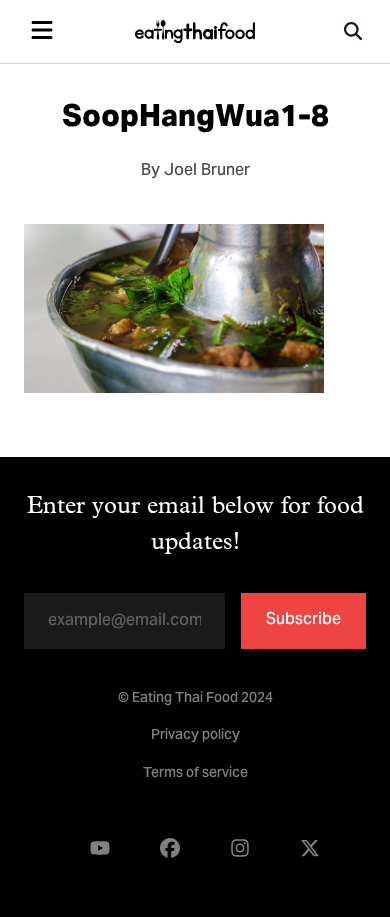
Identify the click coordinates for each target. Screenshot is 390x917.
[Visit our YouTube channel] (100, 848)
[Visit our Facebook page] (170, 848)
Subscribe (303, 620)
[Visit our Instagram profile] (240, 848)
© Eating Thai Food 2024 (195, 699)
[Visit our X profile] (310, 848)
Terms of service (195, 774)
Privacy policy (195, 736)
